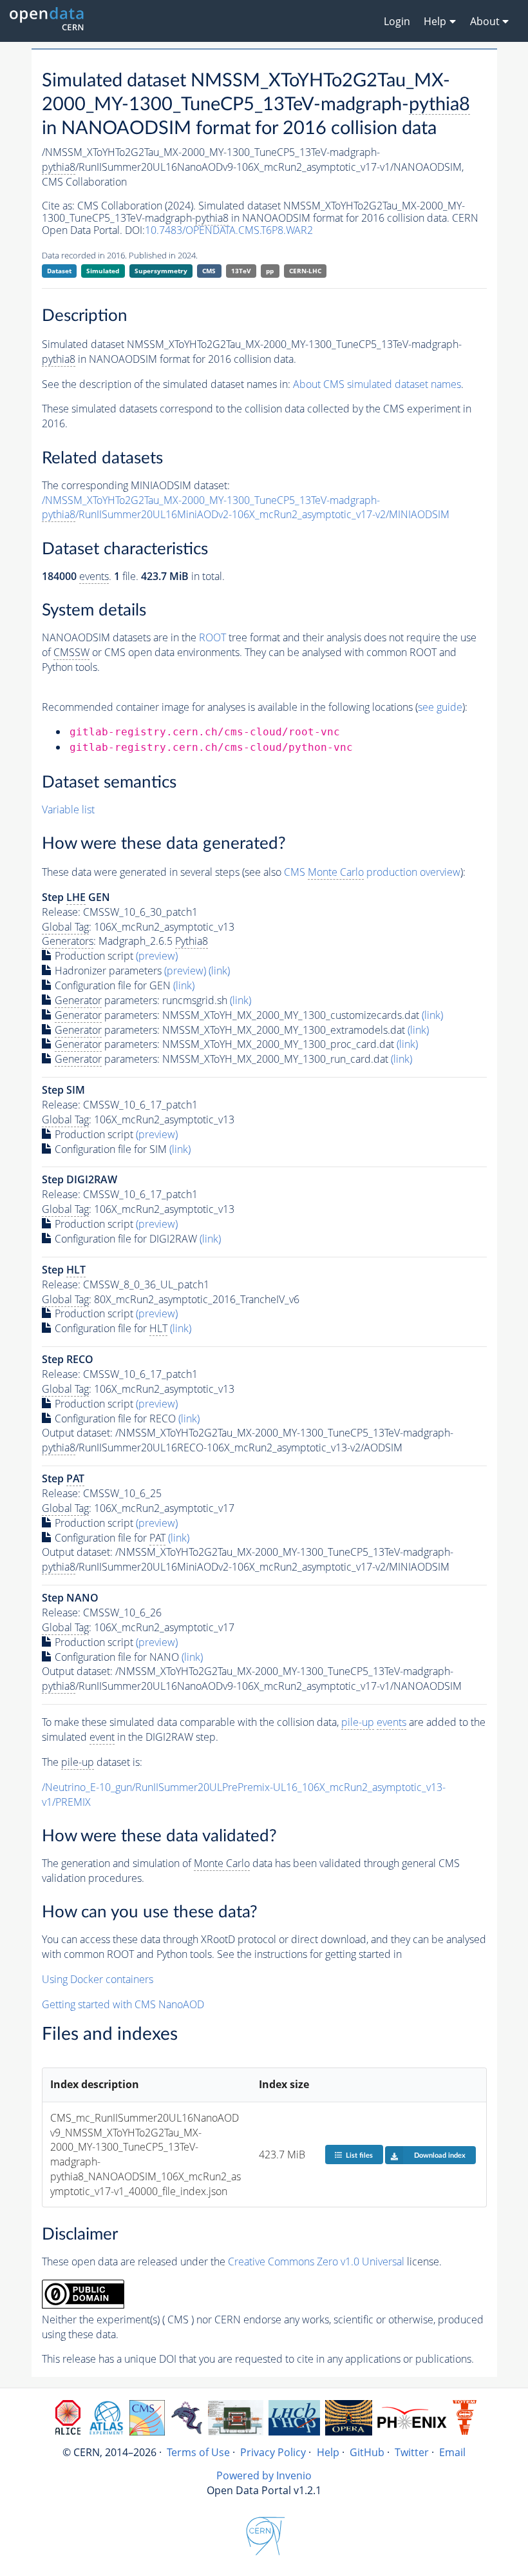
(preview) (157, 956)
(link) (219, 971)
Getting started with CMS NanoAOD (123, 2004)
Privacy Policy (273, 2452)
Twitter (412, 2452)
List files (359, 2155)
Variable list (68, 809)
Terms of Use (198, 2452)
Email (452, 2452)
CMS (209, 271)
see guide (440, 707)
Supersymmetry (161, 271)
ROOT (212, 637)
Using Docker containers (98, 1979)
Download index (440, 2155)
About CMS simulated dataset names (377, 384)
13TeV (241, 271)
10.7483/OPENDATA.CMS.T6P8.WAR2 (229, 230)
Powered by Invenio (264, 2475)
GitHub (367, 2452)
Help (328, 2452)
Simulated (103, 271)
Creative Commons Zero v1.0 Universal (316, 2261)
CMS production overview (372, 872)
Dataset (59, 271)
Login (397, 21)
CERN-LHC (305, 271)
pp (270, 271)
